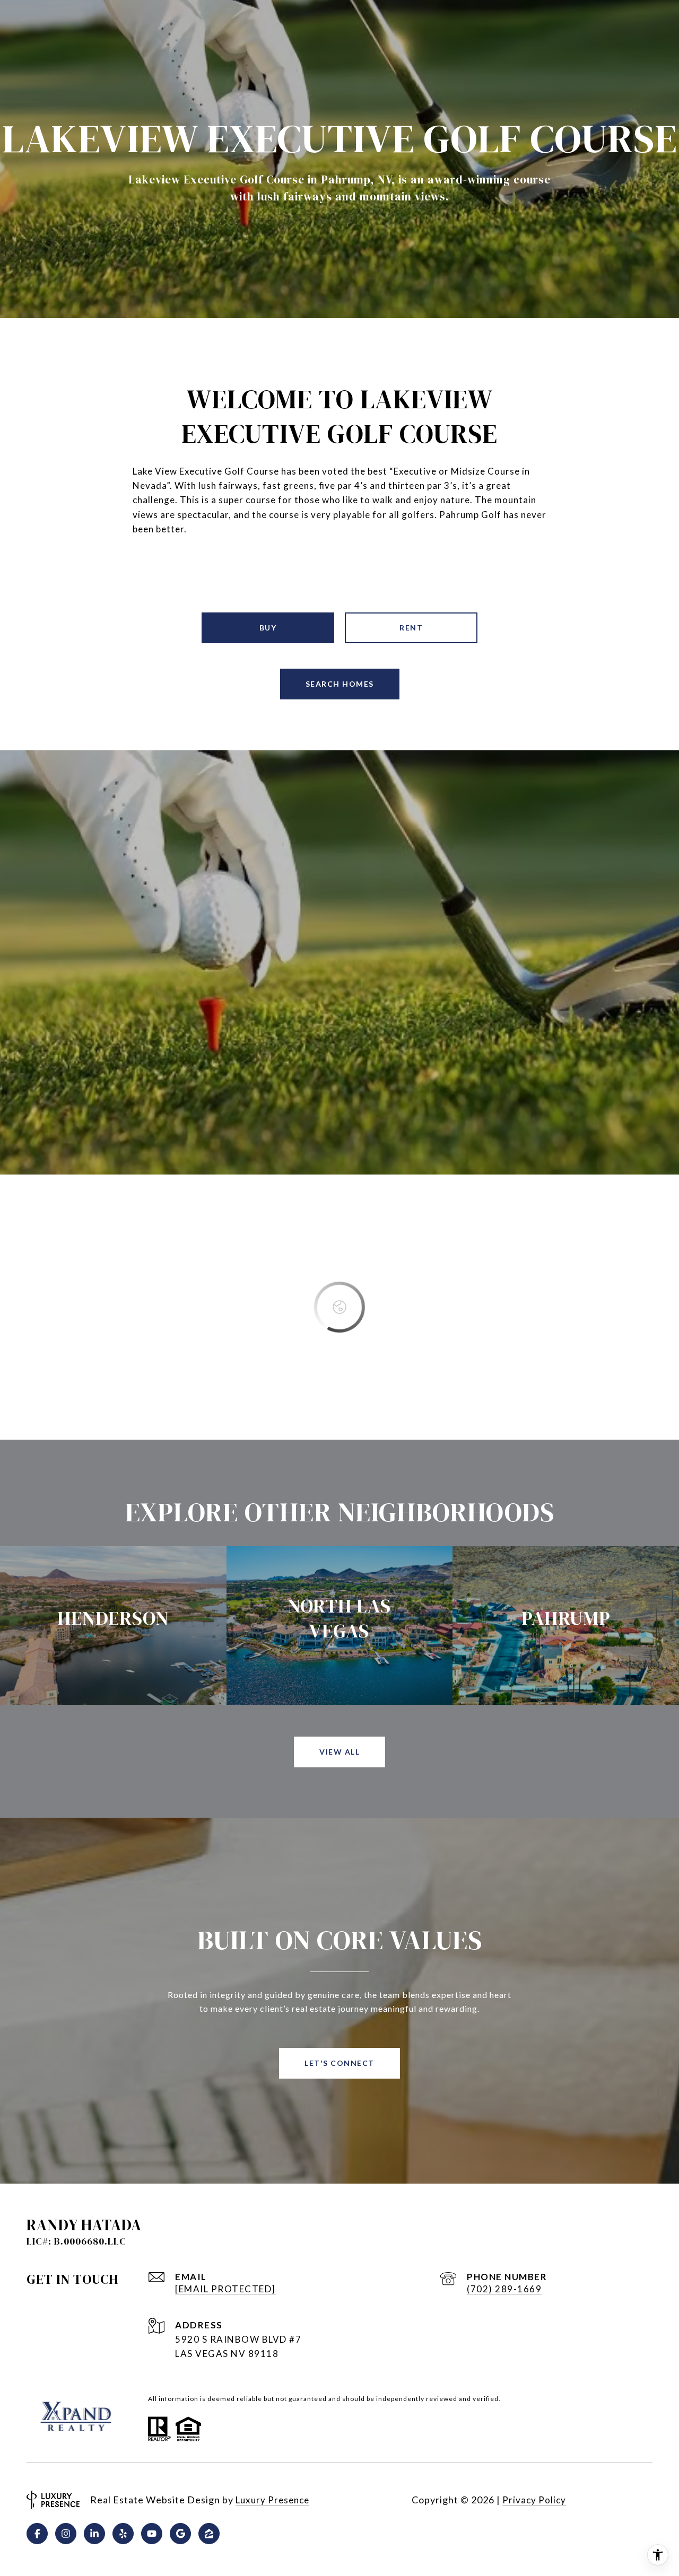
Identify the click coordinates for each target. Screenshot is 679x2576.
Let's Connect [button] (339, 2063)
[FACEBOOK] (37, 2534)
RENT (411, 628)
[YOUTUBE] (152, 2534)
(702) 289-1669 (504, 2289)
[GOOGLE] (180, 2534)
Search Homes (340, 684)
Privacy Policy (534, 2500)
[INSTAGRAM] (66, 2534)
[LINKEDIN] (94, 2534)
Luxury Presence (272, 2500)
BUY (268, 628)
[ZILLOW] (209, 2534)
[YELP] (123, 2534)
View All (339, 1752)
